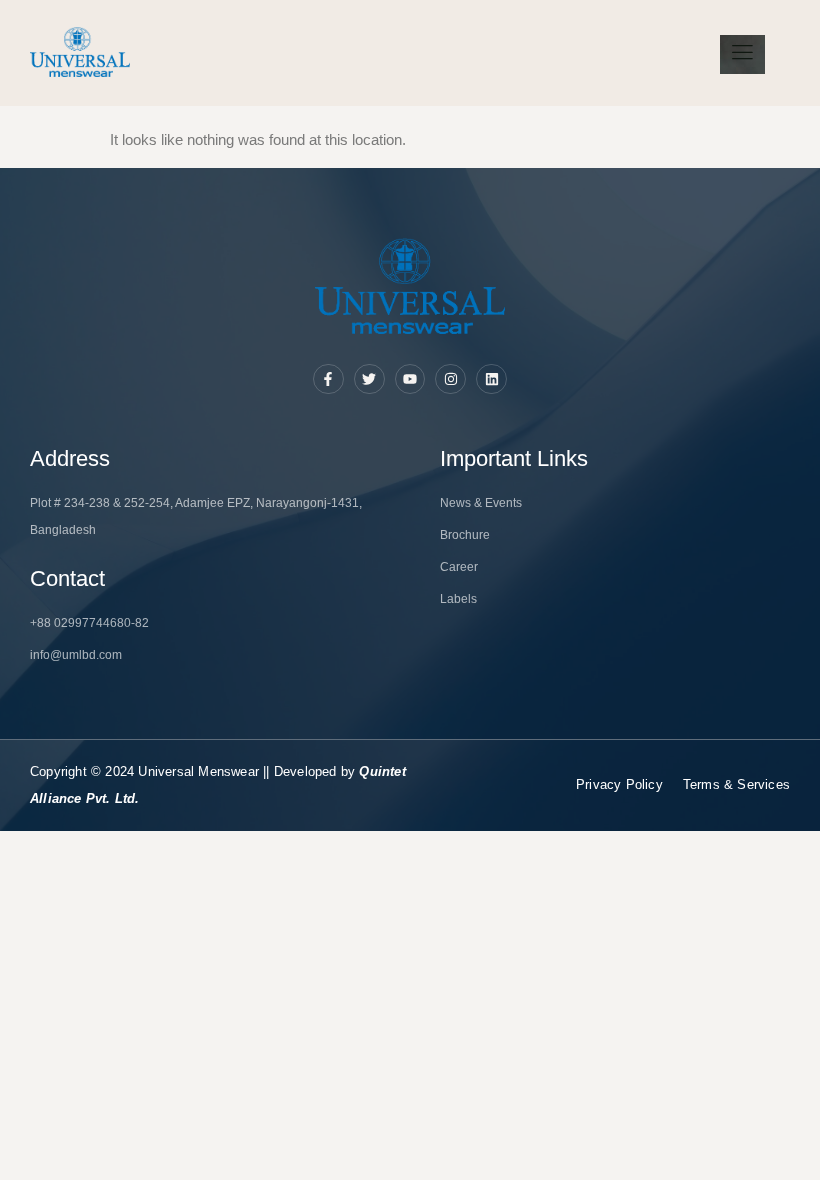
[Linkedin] (491, 379)
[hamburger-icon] (742, 54)
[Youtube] (410, 379)
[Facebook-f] (328, 379)
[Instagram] (450, 379)
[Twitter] (369, 379)
